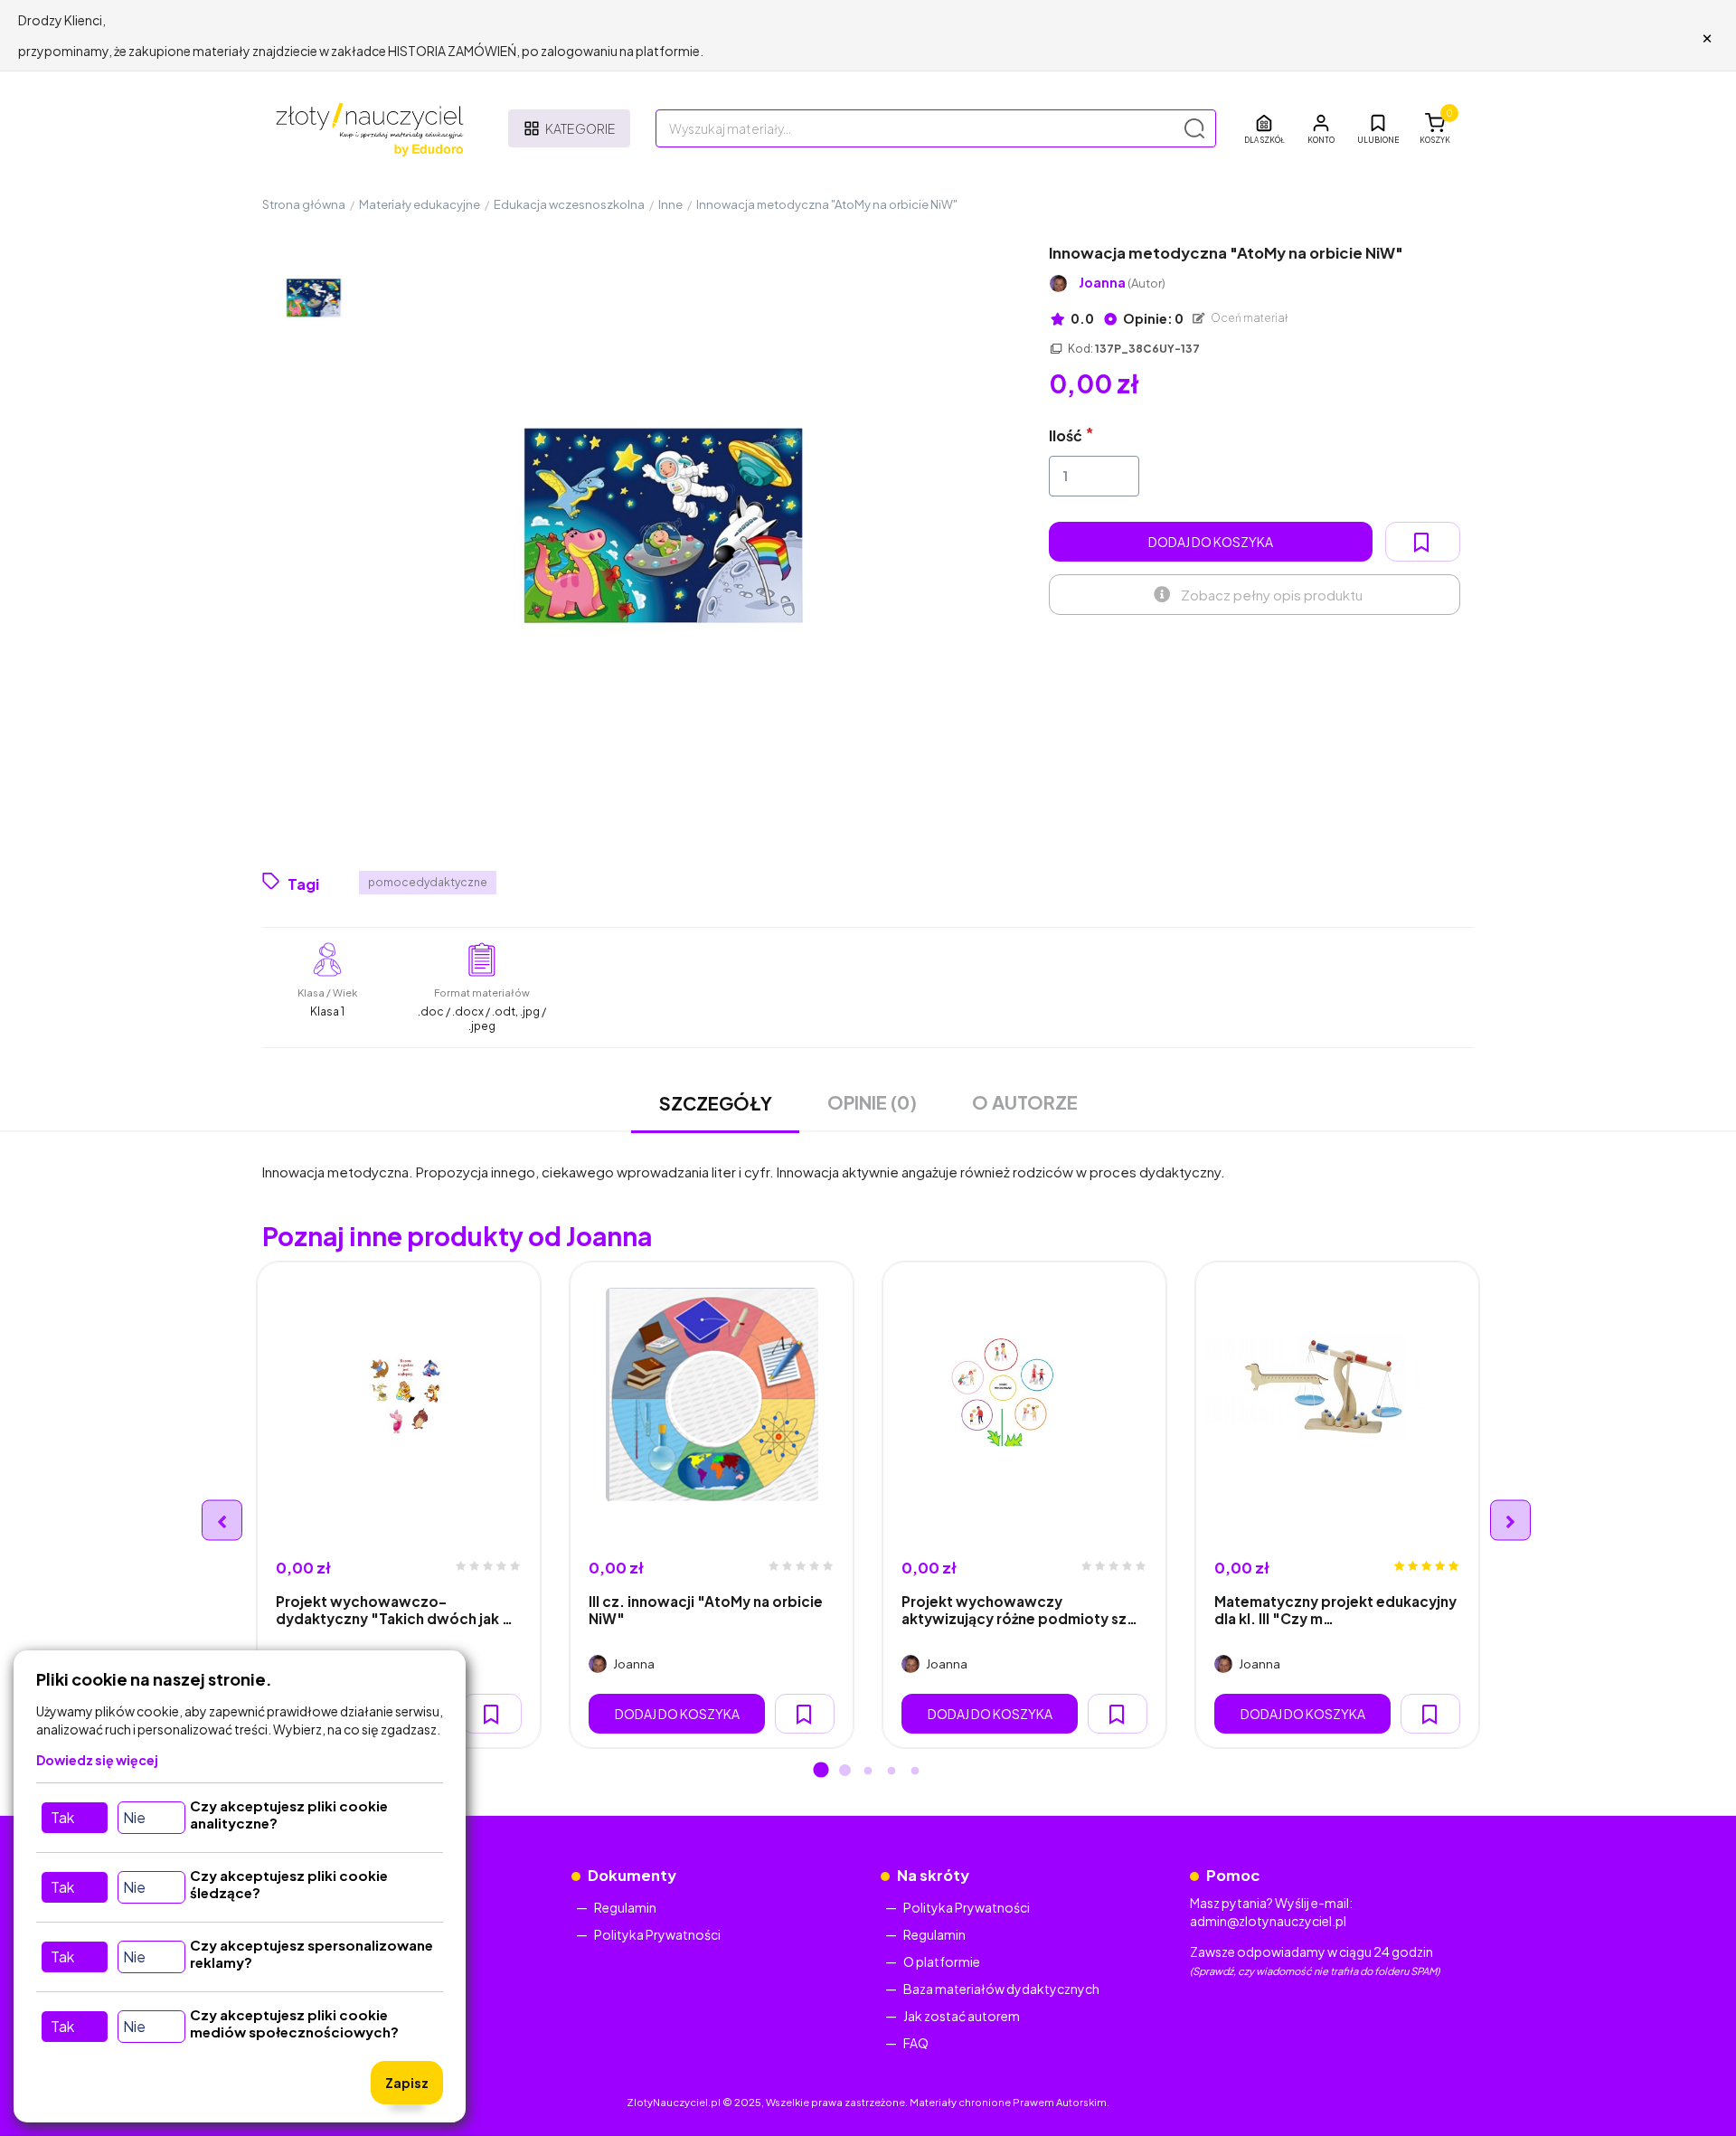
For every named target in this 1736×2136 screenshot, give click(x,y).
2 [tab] (844, 1772)
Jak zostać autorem (962, 2016)
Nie (134, 1817)
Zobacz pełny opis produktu (1272, 595)
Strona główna (304, 204)
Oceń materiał (1249, 318)
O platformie (942, 1961)
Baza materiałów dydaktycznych (1001, 1989)
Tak (62, 1817)
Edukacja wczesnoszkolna (569, 204)
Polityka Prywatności (657, 1934)
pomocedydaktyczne (428, 882)
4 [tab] (892, 1772)
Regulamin (625, 1907)
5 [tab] (915, 1772)
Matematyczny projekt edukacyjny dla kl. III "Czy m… (1335, 1610)
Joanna (1122, 283)
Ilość (1066, 435)
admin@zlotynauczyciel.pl (1268, 1921)
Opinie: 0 (1152, 318)
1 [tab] (821, 1772)
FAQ (916, 2043)
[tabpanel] (399, 1505)
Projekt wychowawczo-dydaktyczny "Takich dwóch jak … (394, 1610)
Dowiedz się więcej (97, 1760)
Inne (670, 204)
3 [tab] (868, 1772)
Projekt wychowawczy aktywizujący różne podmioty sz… (1019, 1610)
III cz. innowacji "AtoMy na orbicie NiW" (706, 1610)
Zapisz (407, 2083)
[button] (1321, 128)
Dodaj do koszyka (1211, 542)
